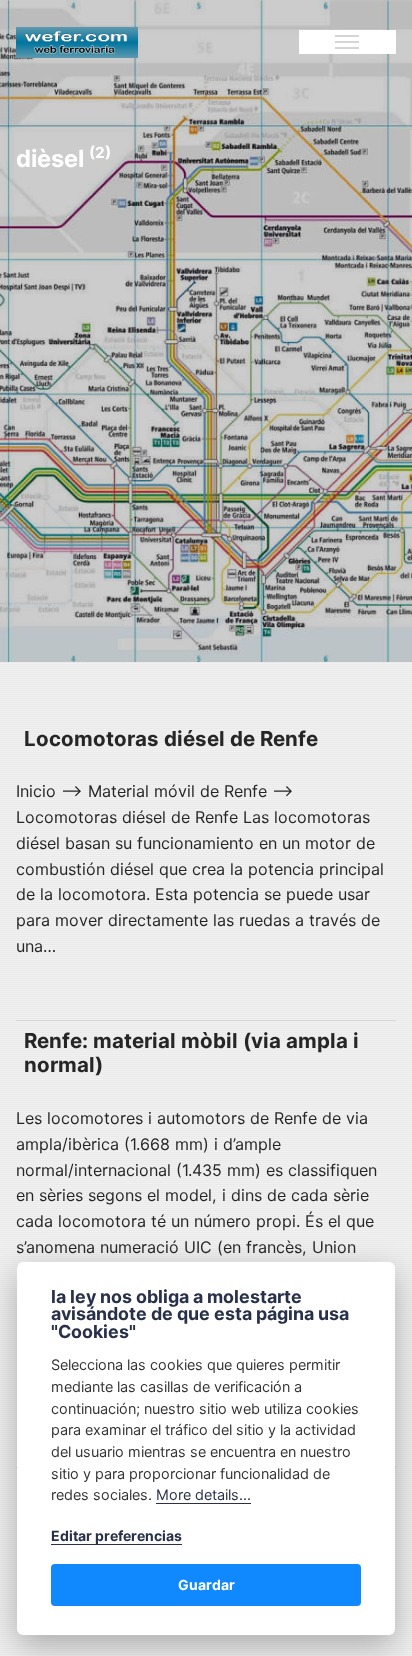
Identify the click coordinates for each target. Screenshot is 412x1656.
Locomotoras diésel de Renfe (171, 738)
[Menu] (347, 42)
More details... (203, 1494)
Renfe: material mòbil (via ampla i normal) (191, 1053)
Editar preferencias (116, 1535)
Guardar (206, 1584)
